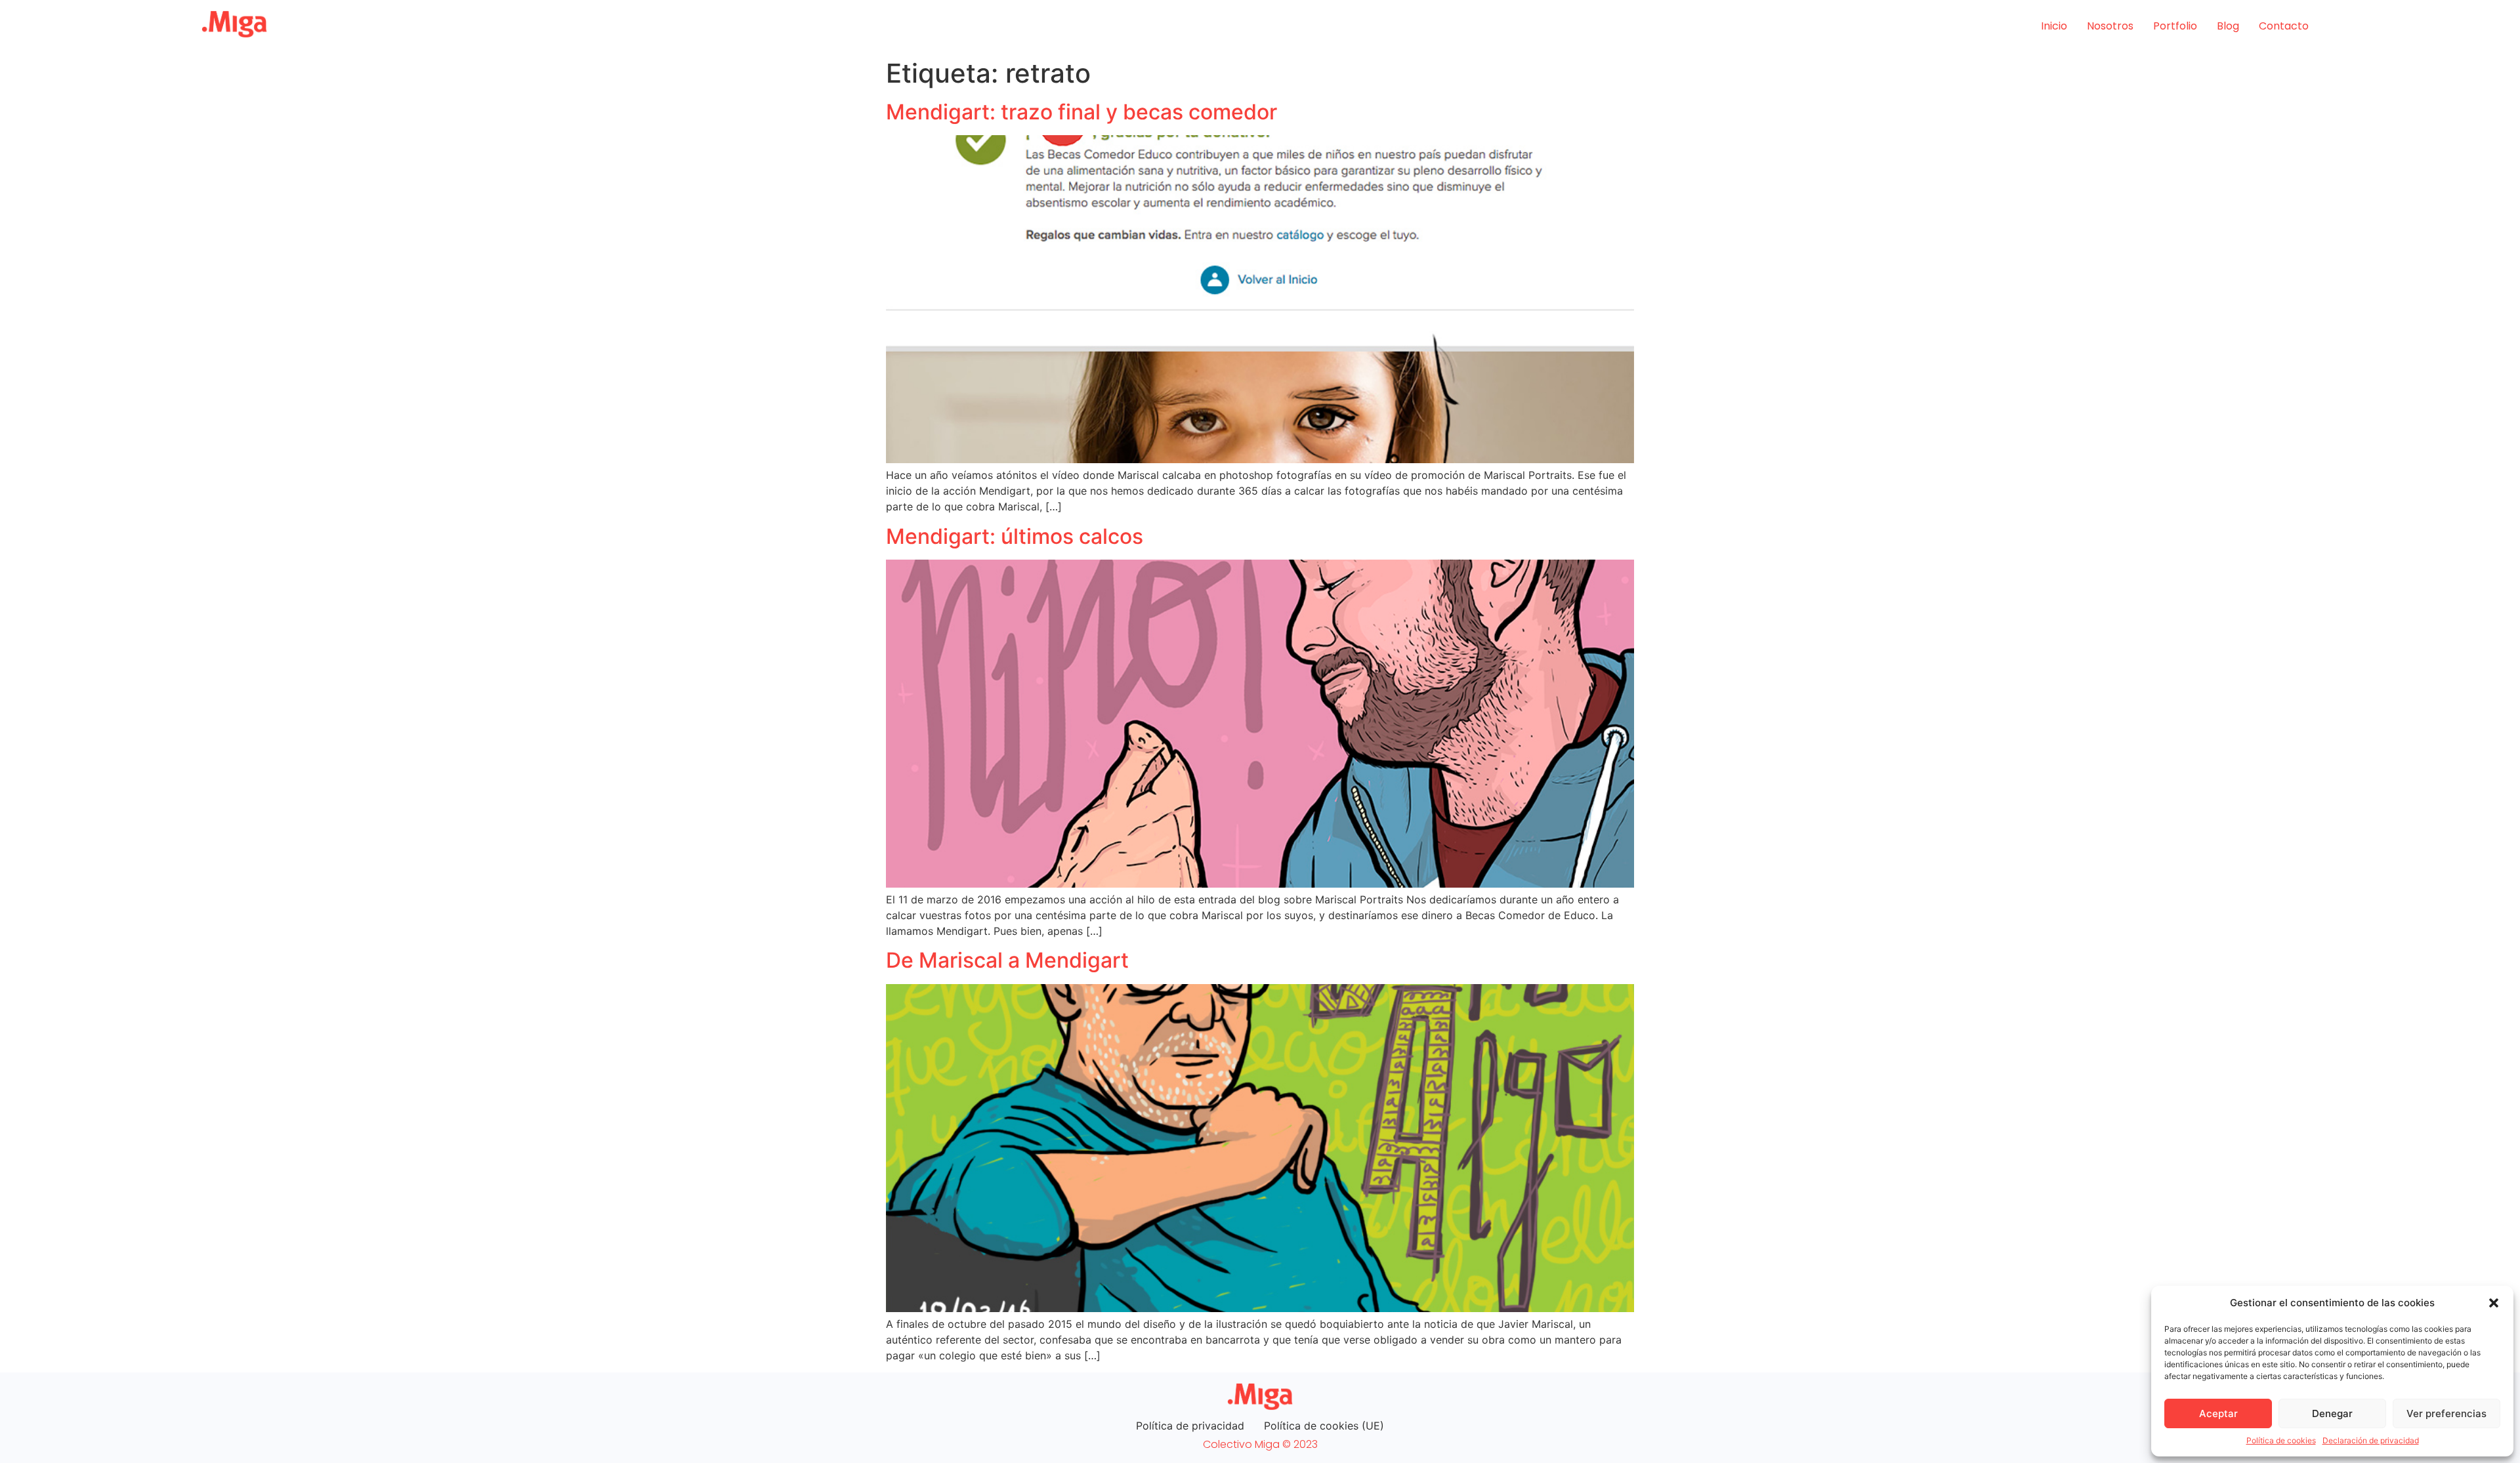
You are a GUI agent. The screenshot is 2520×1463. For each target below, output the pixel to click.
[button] (2494, 1303)
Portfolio (2175, 26)
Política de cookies (2281, 1440)
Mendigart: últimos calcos (1015, 536)
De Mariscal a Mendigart (1007, 960)
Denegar (2332, 1413)
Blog (2228, 26)
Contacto (2284, 26)
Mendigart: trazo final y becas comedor (1081, 112)
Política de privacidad (1190, 1426)
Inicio (2054, 26)
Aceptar (2218, 1413)
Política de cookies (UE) (1324, 1426)
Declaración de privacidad (2371, 1440)
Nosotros (2110, 26)
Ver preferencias (2446, 1413)
